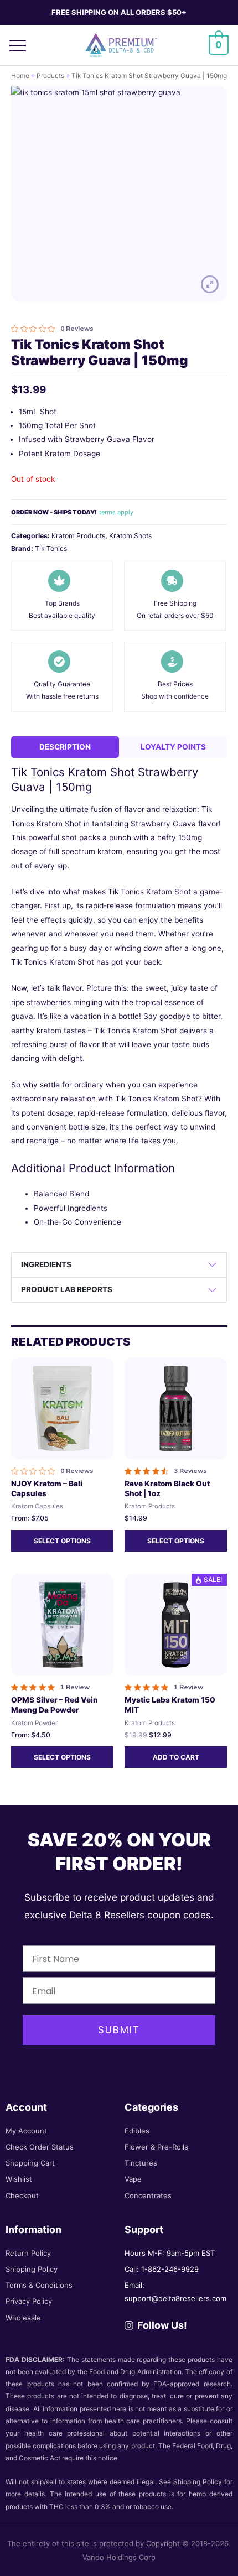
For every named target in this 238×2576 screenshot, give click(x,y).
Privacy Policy (29, 2301)
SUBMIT (119, 2030)
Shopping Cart (30, 2163)
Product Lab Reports (67, 1289)
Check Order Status (40, 2147)
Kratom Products (78, 536)
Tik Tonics (51, 548)
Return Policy (28, 2253)
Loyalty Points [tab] (173, 747)
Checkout (22, 2195)
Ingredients (46, 1264)
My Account (26, 2131)
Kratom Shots (130, 536)
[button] (22, 45)
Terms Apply (116, 512)
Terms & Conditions (39, 2285)
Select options (62, 1541)
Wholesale (23, 2318)
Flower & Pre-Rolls (156, 2147)
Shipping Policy (32, 2269)
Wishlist (19, 2179)
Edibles (137, 2131)
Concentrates (148, 2195)
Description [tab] (65, 747)
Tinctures (141, 2163)
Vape (133, 2179)
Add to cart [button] (176, 1757)
